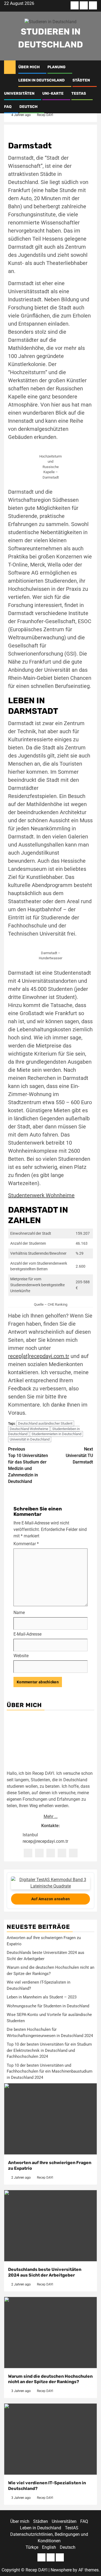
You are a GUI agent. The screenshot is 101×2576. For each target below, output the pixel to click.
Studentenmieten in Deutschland (56, 1434)
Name (19, 1613)
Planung (56, 67)
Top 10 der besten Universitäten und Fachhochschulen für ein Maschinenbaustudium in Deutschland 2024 (50, 2071)
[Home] (10, 67)
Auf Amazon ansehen (51, 1899)
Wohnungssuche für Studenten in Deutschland (48, 2006)
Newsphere (61, 2570)
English (49, 2547)
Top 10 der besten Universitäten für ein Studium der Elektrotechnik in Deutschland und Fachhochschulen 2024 (49, 2050)
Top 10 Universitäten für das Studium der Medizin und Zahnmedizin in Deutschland (28, 1465)
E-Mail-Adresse (27, 1634)
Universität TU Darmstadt (79, 1456)
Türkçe (32, 2547)
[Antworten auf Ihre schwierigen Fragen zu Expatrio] (50, 2119)
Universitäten (19, 93)
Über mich (29, 67)
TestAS (79, 93)
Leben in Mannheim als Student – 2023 (42, 1997)
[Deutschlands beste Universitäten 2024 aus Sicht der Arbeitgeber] (50, 2226)
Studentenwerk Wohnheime (41, 1195)
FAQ (8, 107)
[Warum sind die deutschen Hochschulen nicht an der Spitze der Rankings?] (50, 2333)
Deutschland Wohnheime (29, 1429)
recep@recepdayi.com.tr (45, 1841)
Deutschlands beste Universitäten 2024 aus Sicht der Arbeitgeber (45, 2272)
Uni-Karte (53, 93)
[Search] (93, 67)
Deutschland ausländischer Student (45, 1423)
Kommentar (26, 1544)
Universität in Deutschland (30, 1439)
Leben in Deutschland (41, 80)
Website (21, 1656)
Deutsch (28, 107)
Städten (81, 80)
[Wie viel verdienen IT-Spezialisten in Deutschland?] (50, 2439)
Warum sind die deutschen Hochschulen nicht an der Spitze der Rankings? (50, 2379)
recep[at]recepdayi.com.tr (39, 1356)
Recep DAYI (45, 115)
